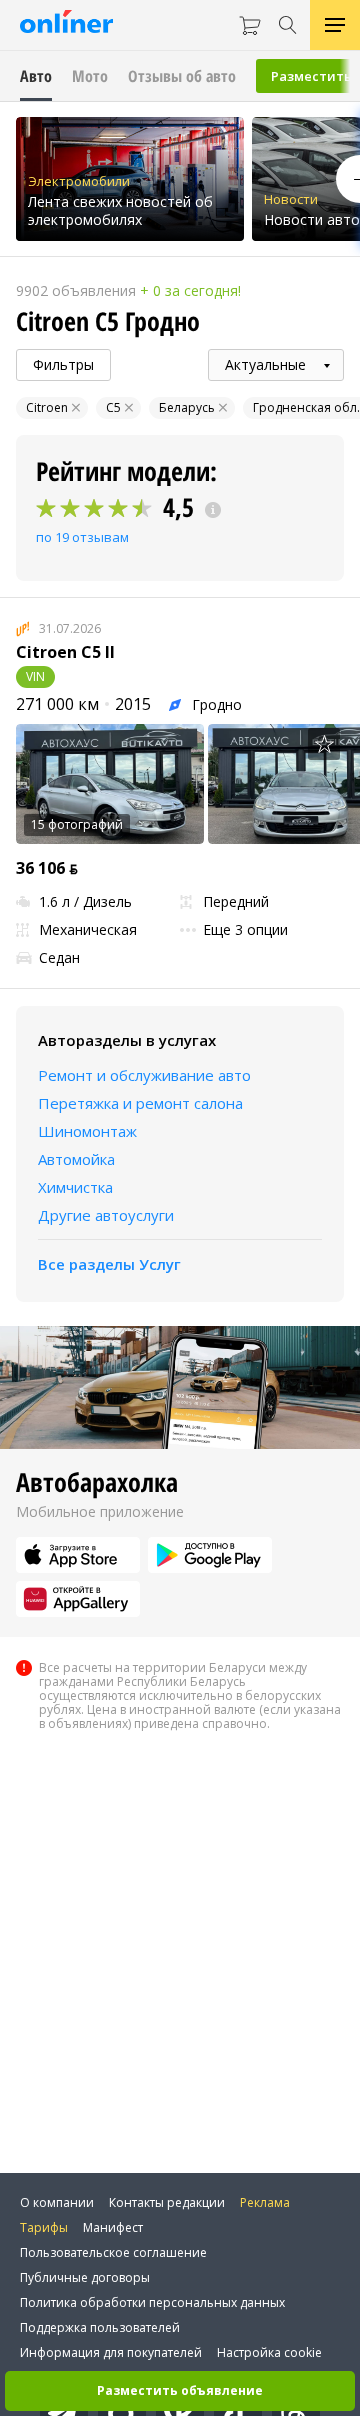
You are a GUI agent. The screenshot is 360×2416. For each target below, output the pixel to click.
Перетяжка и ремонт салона (140, 1103)
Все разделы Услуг (109, 1264)
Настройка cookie (269, 2352)
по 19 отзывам (82, 537)
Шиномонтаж (87, 1131)
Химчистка (75, 1187)
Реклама (265, 2202)
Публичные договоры (85, 2277)
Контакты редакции (167, 2202)
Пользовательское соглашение (113, 2252)
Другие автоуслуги (106, 1215)
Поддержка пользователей (100, 2327)
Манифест (113, 2227)
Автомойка (76, 1159)
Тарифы (44, 2227)
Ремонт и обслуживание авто (144, 1075)
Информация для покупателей (111, 2352)
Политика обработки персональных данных (152, 2302)
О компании (57, 2202)
